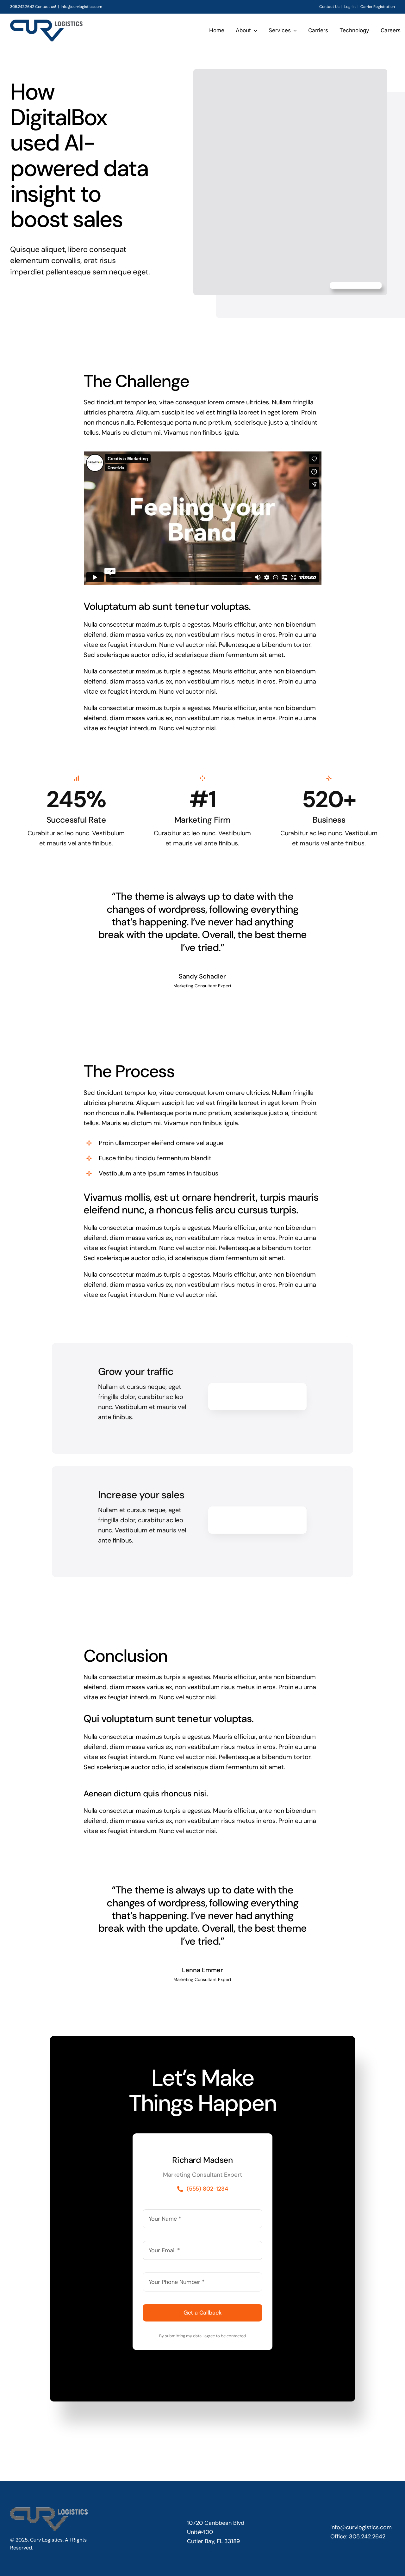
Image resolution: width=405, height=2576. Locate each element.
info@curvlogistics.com (81, 7)
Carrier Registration (378, 7)
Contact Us (329, 7)
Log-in (350, 7)
